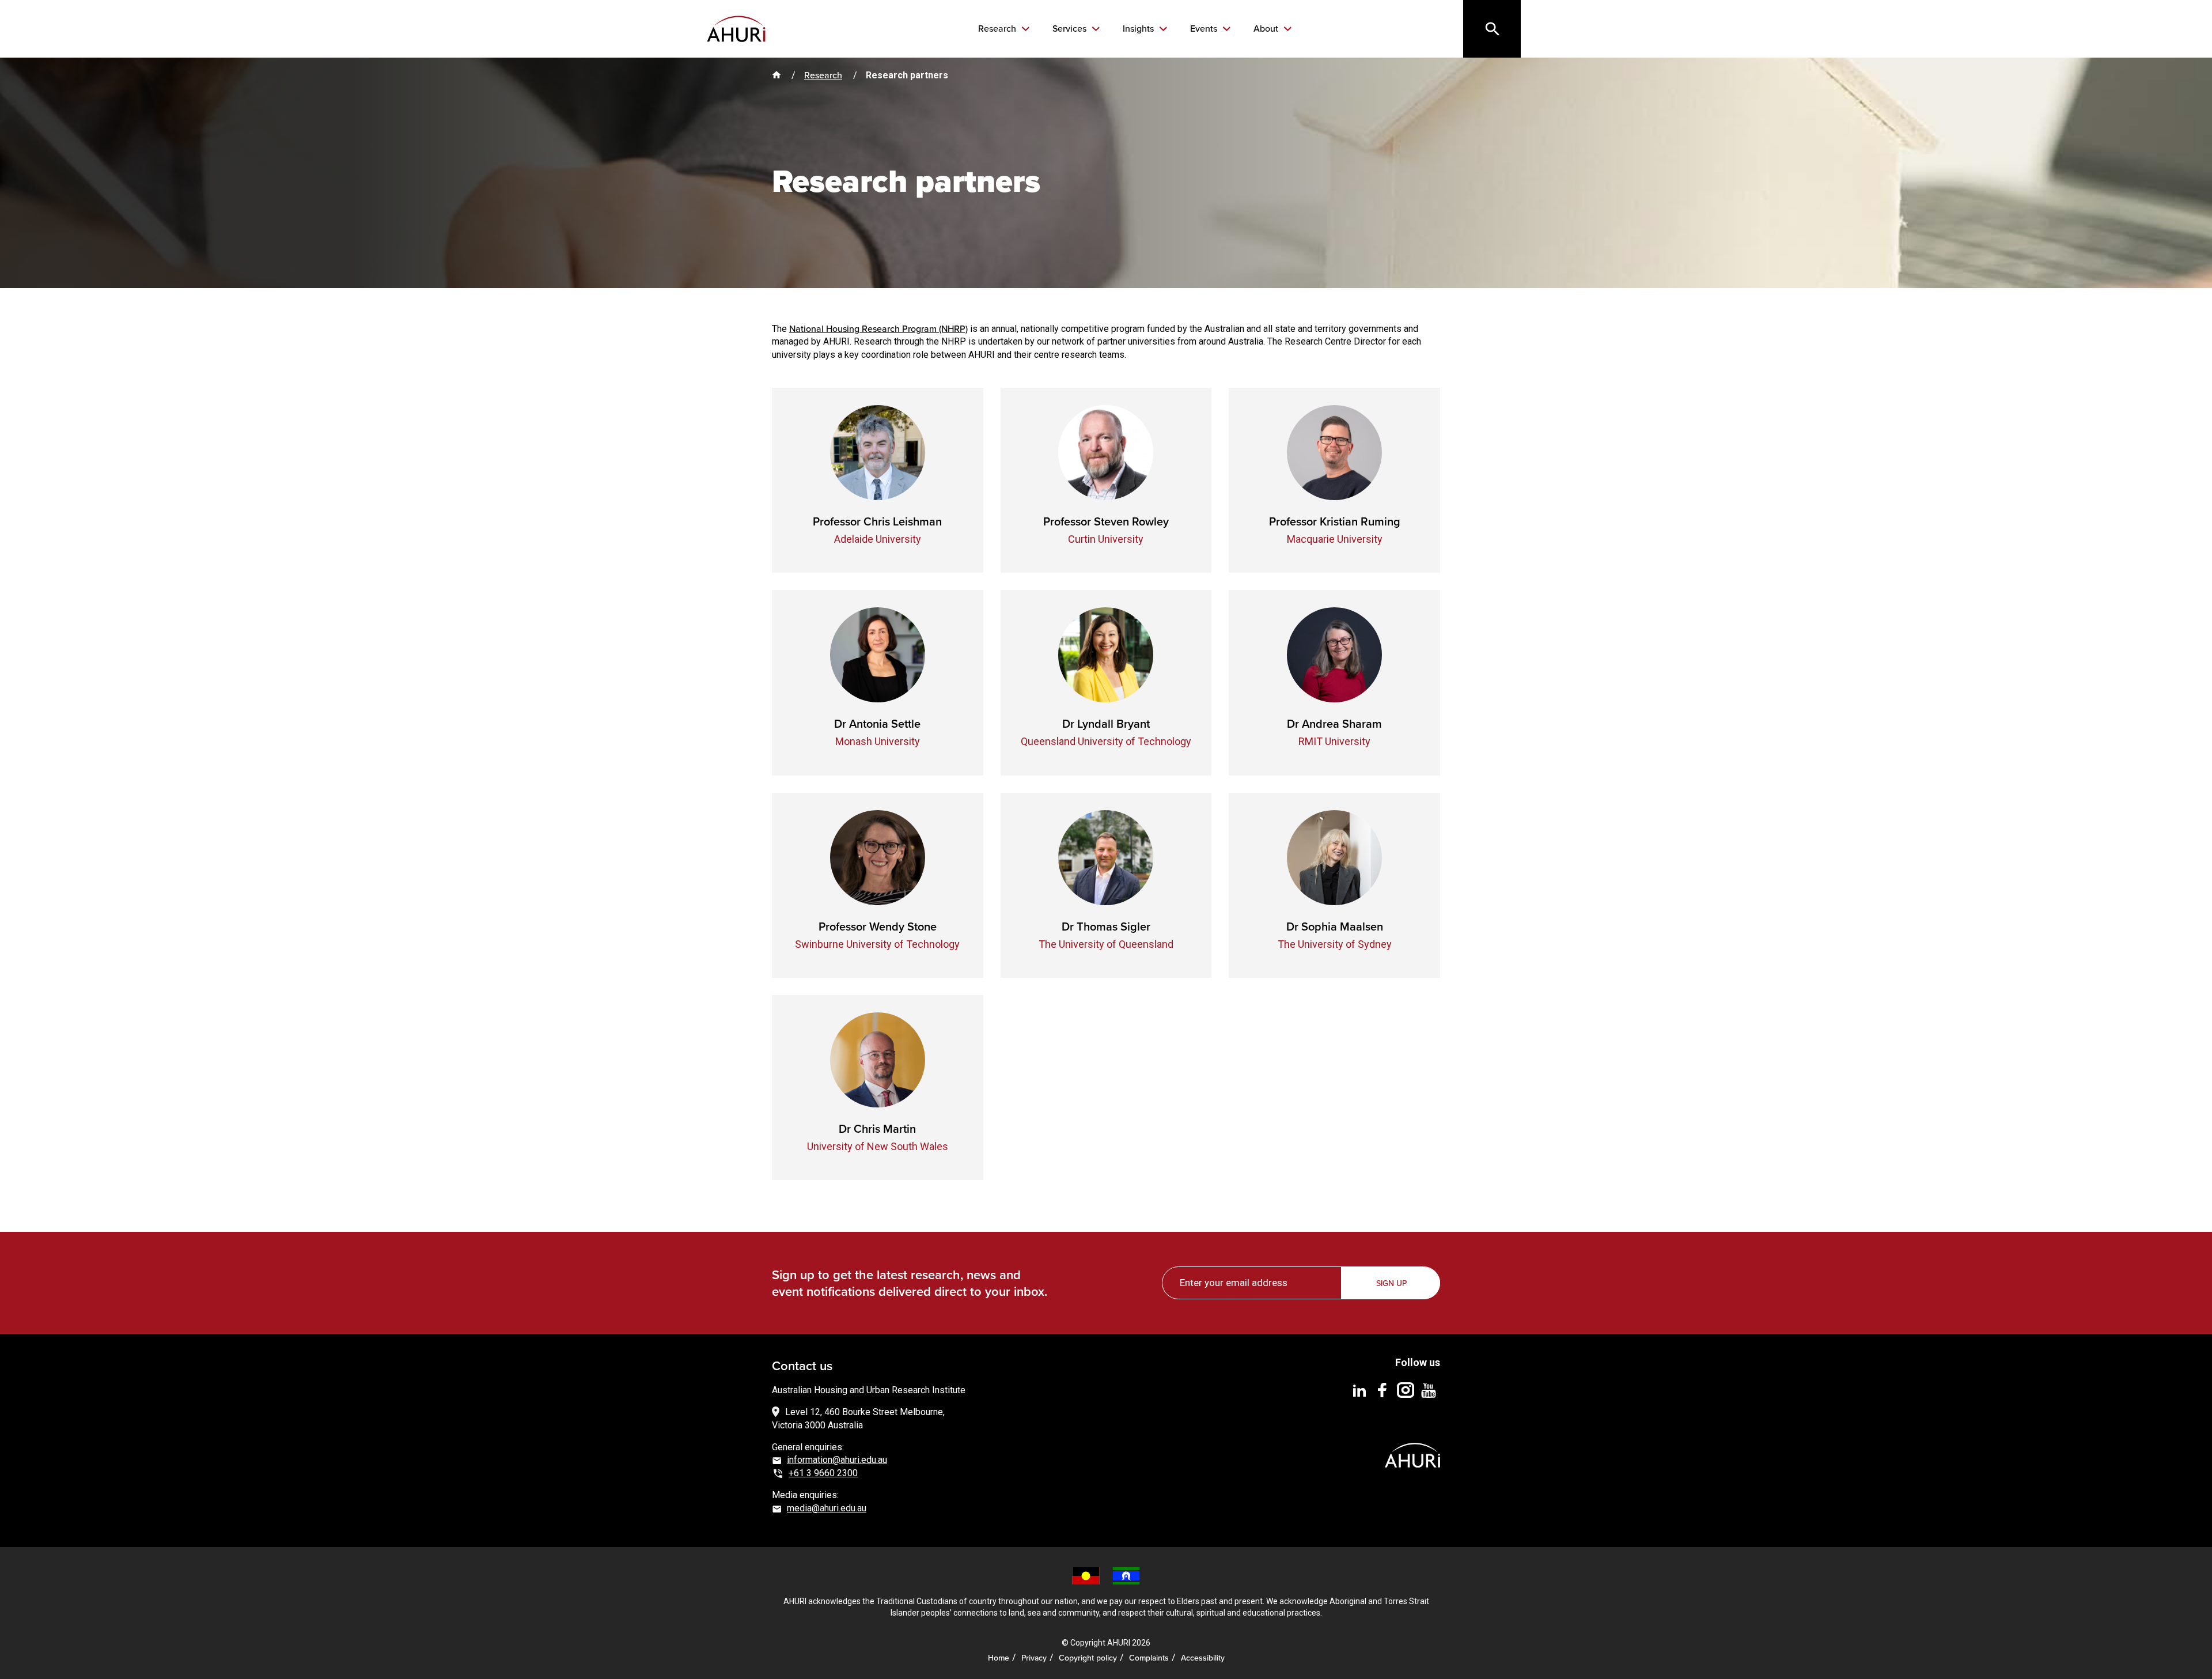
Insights (1139, 29)
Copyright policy (1088, 1658)
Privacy (1034, 1658)
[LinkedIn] (1359, 1390)
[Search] (1492, 29)
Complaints (1149, 1658)
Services (1071, 29)
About (1267, 29)
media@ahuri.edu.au (827, 1508)
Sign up (1391, 1283)
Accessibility (1203, 1658)
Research (998, 29)
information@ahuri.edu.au (837, 1460)
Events (1205, 29)
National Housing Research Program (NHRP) (878, 329)
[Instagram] (1406, 1390)
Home (999, 1658)
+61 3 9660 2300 (823, 1473)
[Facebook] (1382, 1390)
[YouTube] (1429, 1390)
